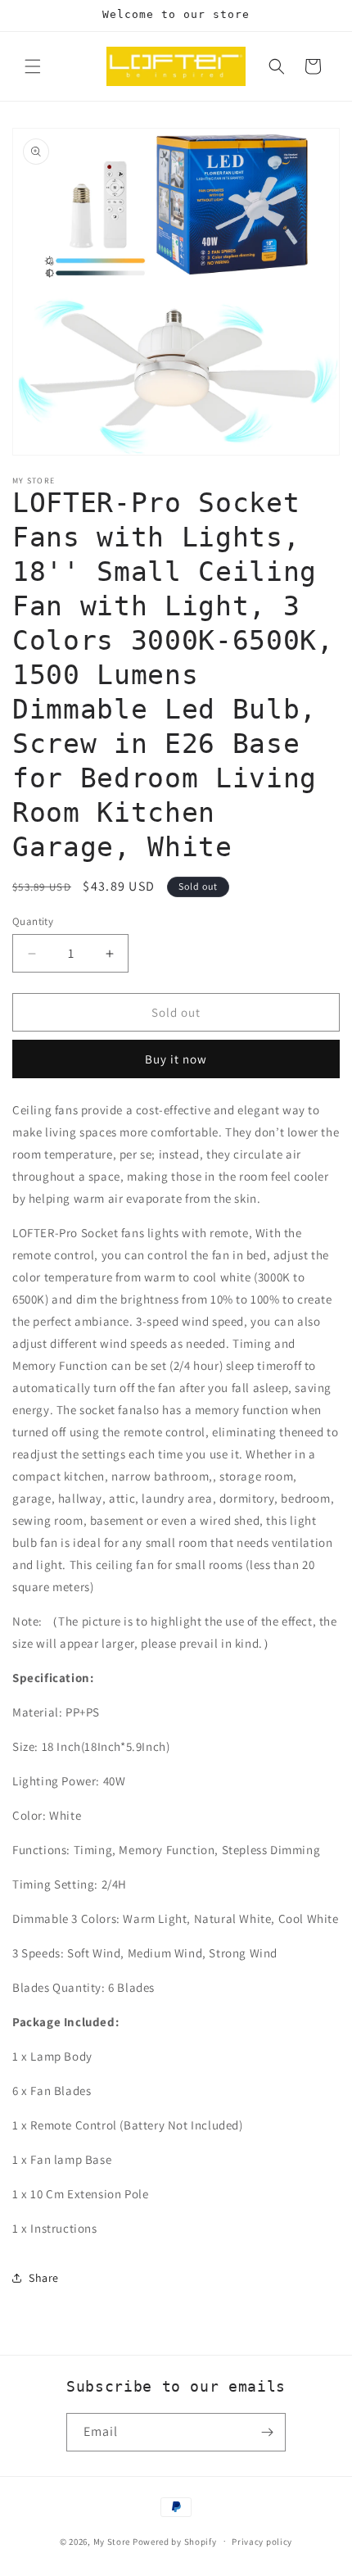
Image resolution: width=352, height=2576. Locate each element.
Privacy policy (262, 2542)
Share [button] (44, 2278)
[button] (33, 66)
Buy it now (176, 1059)
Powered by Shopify (175, 2541)
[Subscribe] (267, 2432)
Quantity (33, 921)
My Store (112, 2541)
